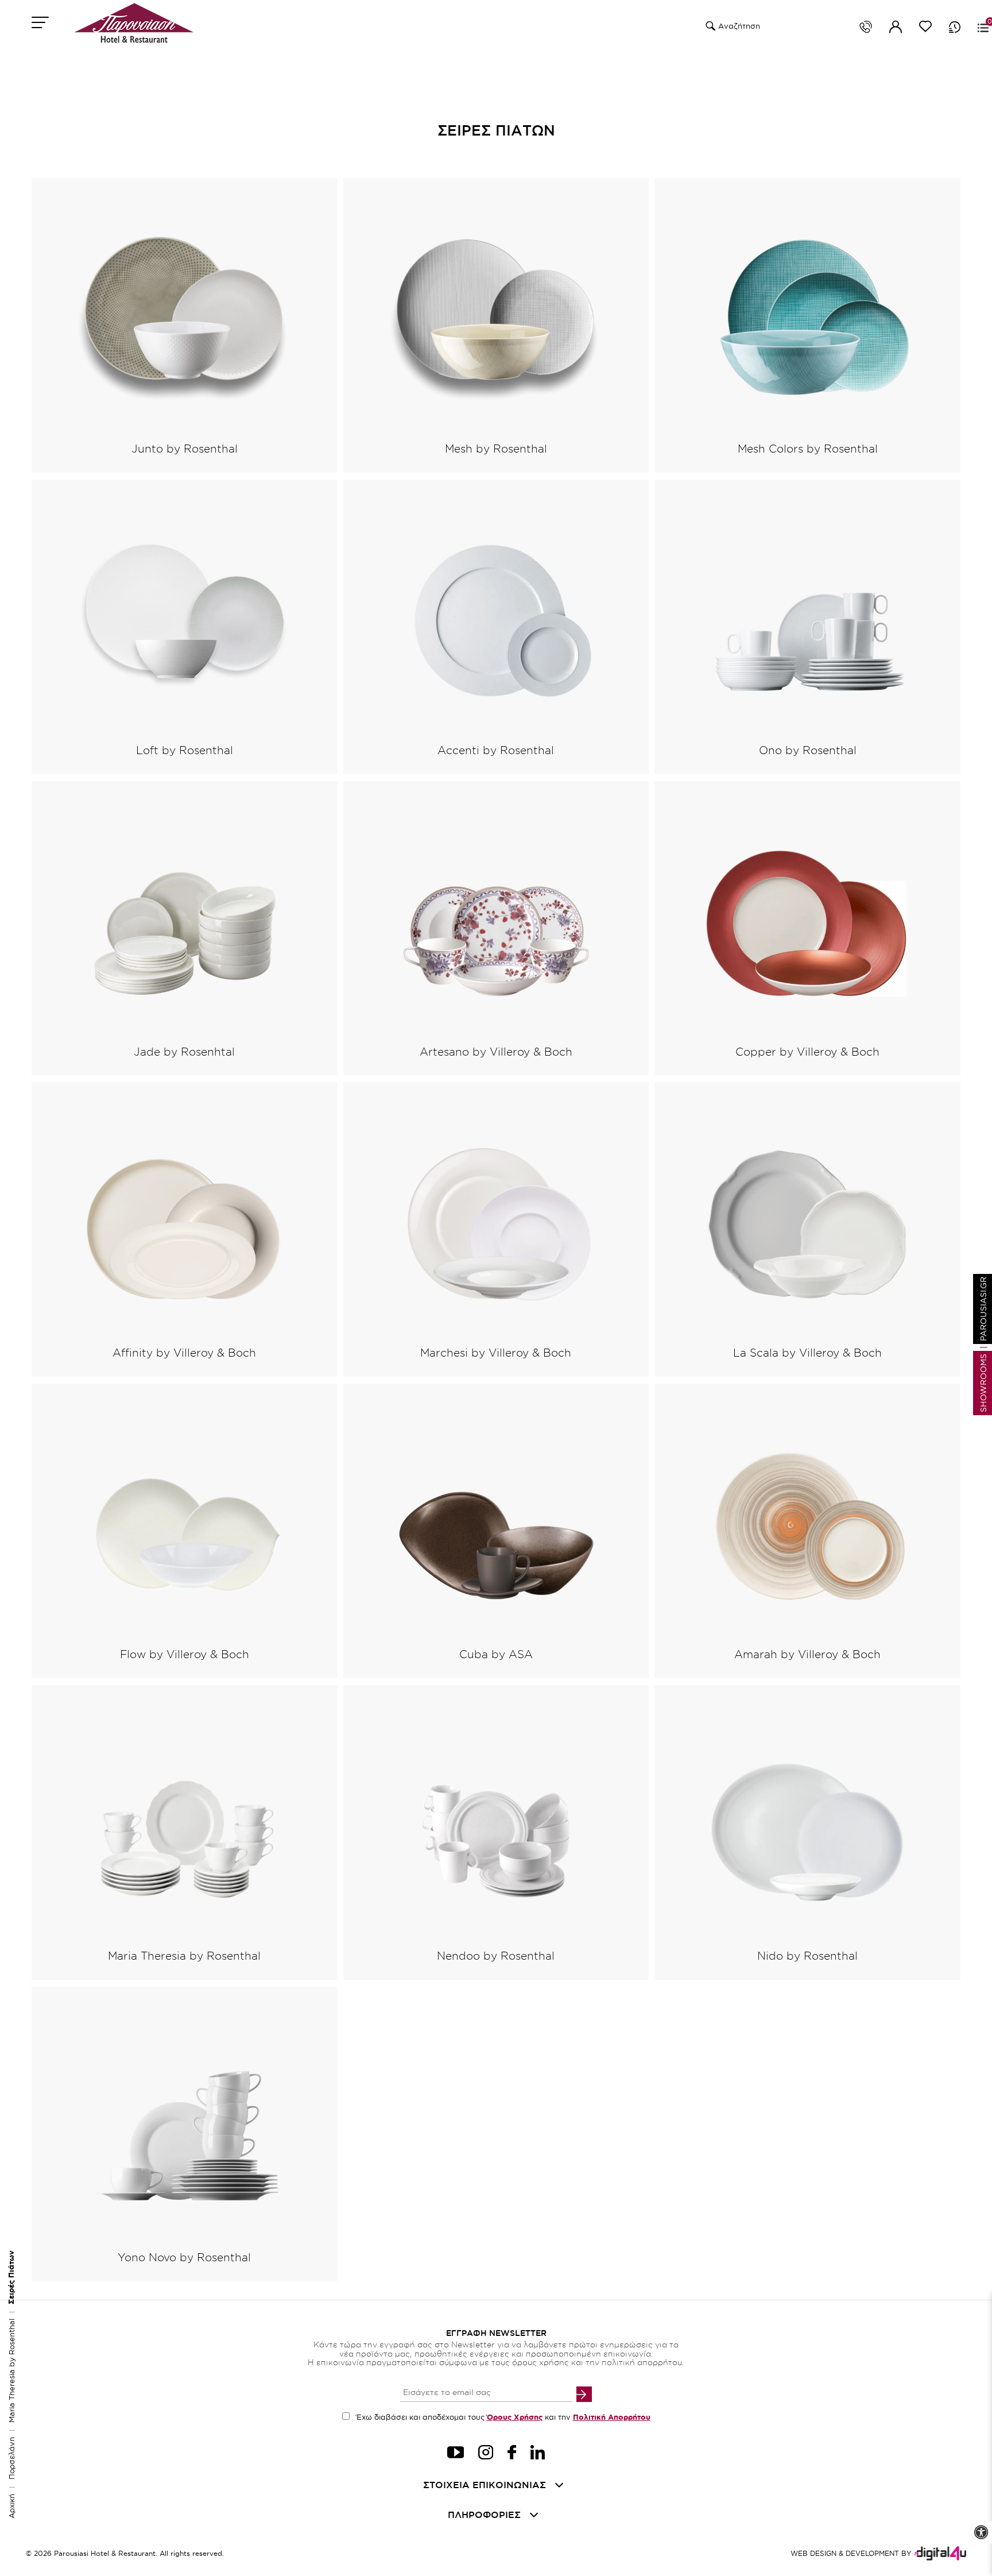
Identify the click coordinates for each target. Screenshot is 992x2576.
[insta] (486, 2454)
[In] (538, 2454)
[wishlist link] (925, 28)
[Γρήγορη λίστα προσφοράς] (955, 27)
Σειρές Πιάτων (11, 2277)
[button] (709, 26)
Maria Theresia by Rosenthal (11, 2371)
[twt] (456, 2454)
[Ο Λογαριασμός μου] (896, 29)
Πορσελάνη (11, 2458)
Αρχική (11, 2506)
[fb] (512, 2454)
